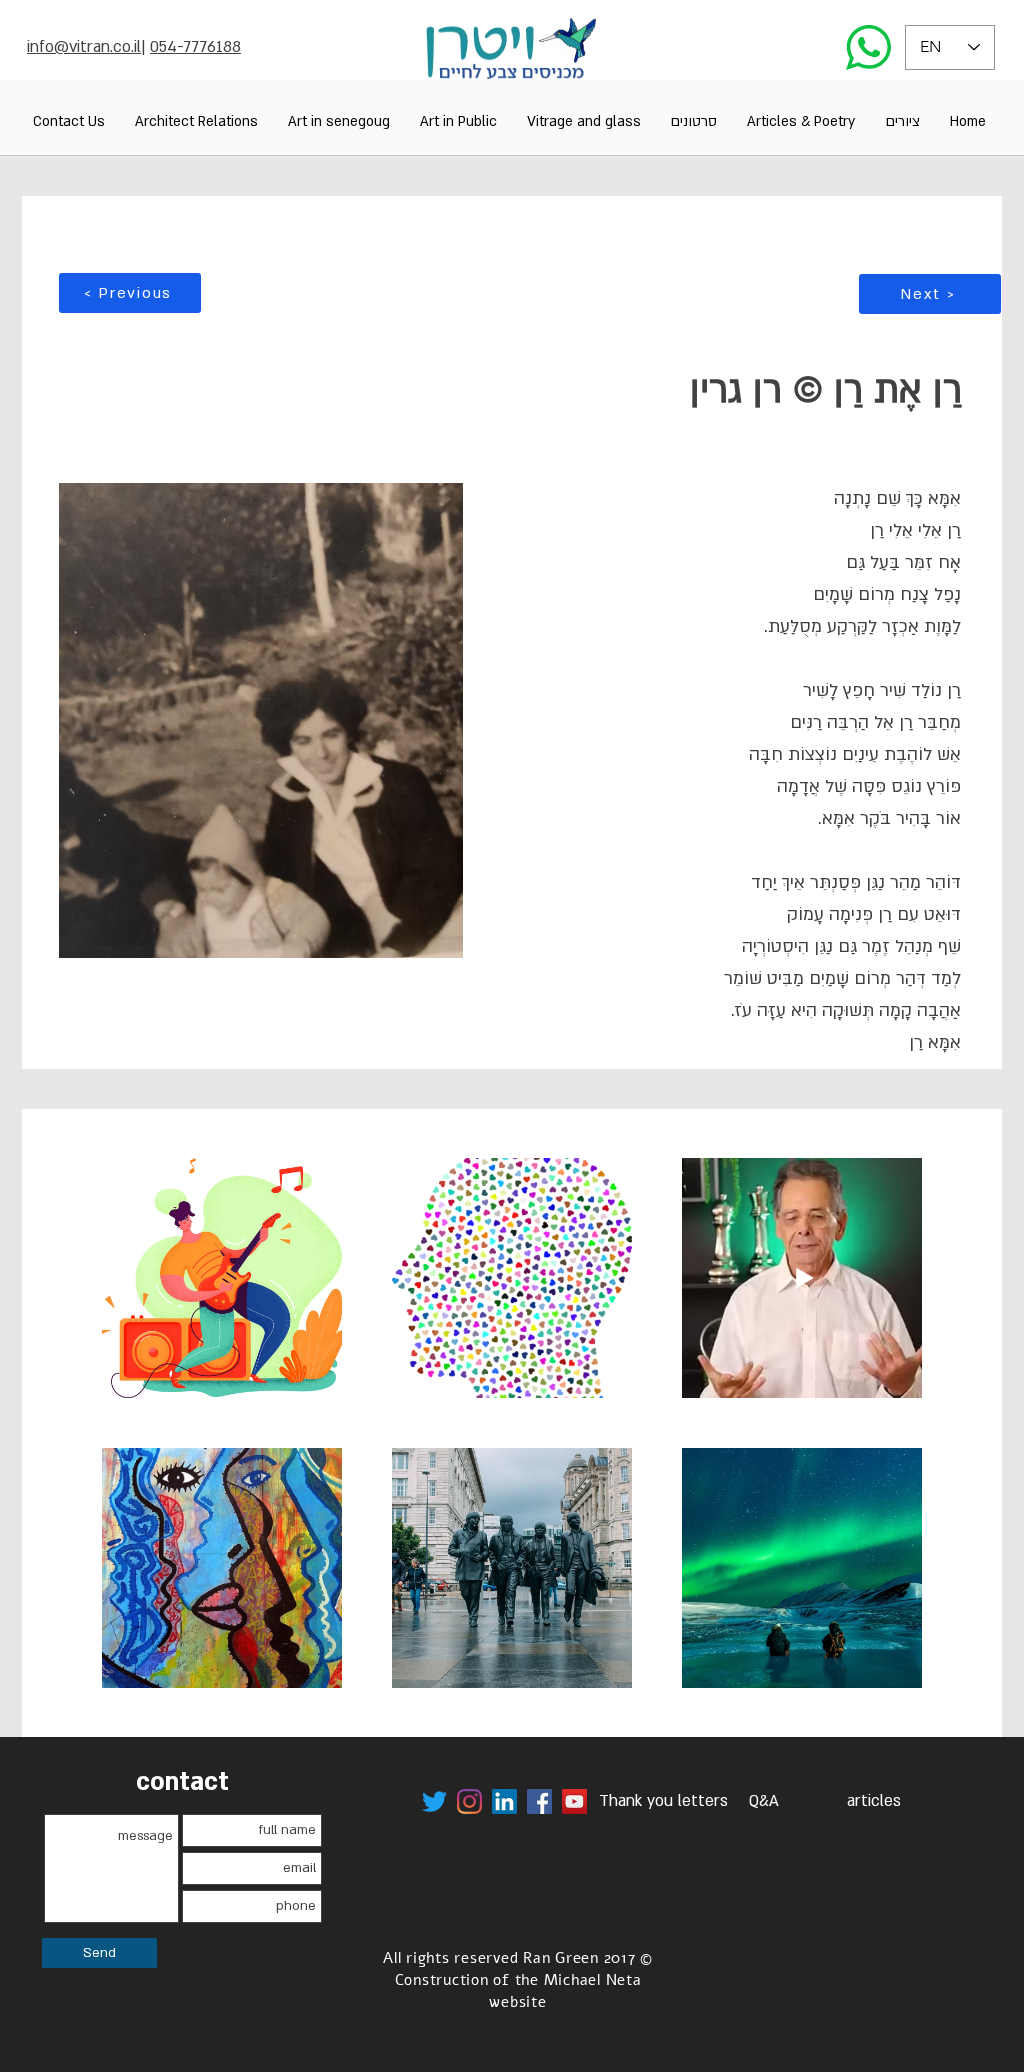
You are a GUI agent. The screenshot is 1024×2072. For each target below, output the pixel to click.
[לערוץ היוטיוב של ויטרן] (574, 1801)
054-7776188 (195, 47)
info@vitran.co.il (84, 47)
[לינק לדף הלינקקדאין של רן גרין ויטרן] (504, 1801)
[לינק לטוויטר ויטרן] (434, 1801)
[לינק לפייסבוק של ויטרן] (539, 1801)
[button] (902, 121)
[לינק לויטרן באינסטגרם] (469, 1801)
